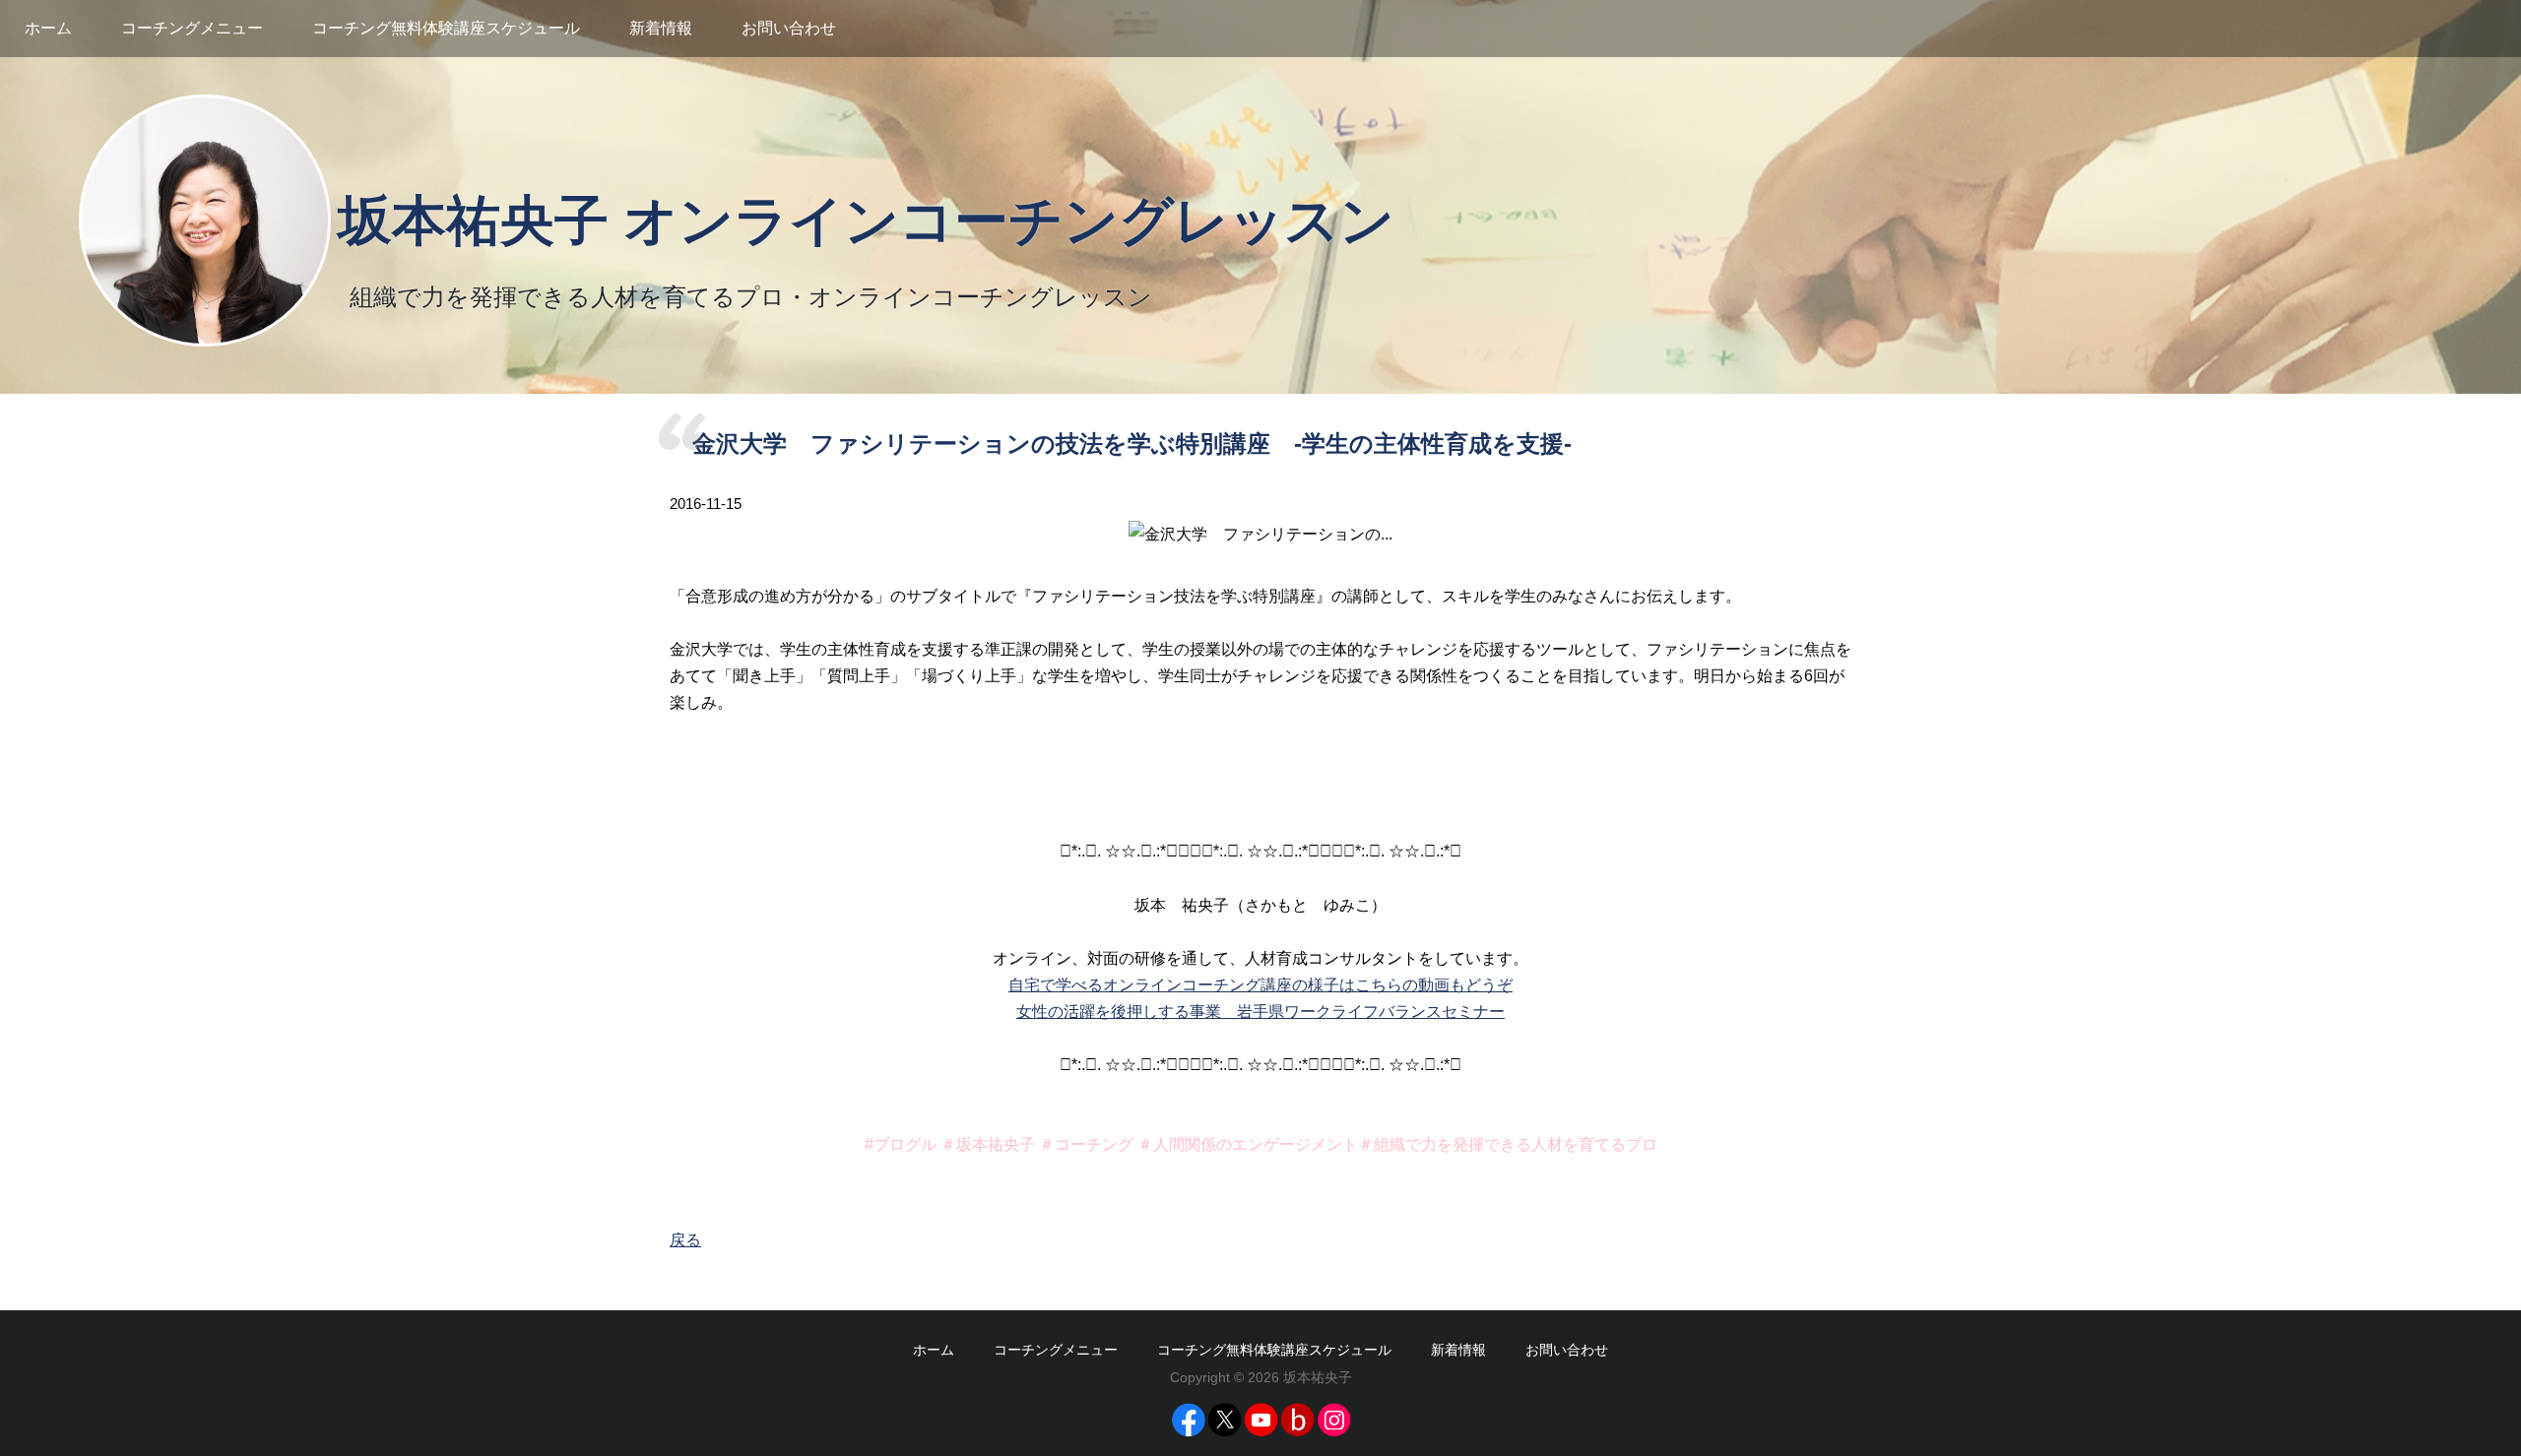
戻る (685, 1240)
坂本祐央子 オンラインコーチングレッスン (866, 221)
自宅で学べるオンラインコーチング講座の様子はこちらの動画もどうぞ (1260, 985)
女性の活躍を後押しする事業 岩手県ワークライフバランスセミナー (1260, 1012)
